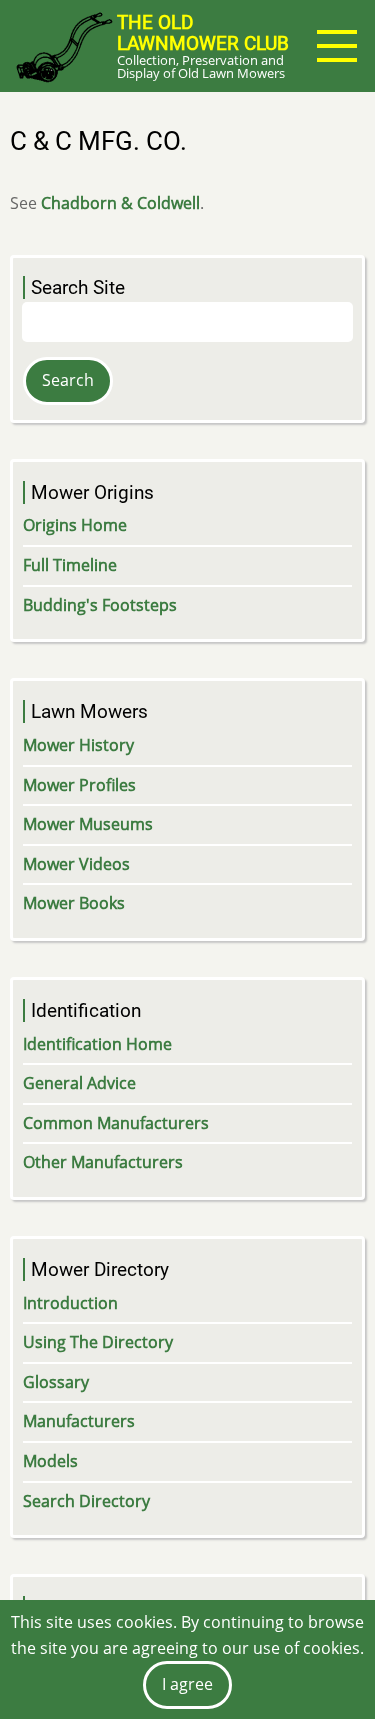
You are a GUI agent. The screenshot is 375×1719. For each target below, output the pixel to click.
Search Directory (86, 1501)
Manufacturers (79, 1421)
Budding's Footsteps (100, 605)
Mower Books (74, 903)
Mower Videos (76, 864)
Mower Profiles (79, 785)
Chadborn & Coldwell (120, 203)
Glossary (56, 1382)
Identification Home (97, 1044)
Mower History (78, 745)
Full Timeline (70, 565)
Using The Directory (98, 1342)
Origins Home (75, 525)
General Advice (79, 1083)
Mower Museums (88, 824)
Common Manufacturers (116, 1123)
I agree (187, 1684)
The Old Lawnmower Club (203, 33)
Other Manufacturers (103, 1162)
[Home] (63, 46)
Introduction (70, 1303)
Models (50, 1461)
